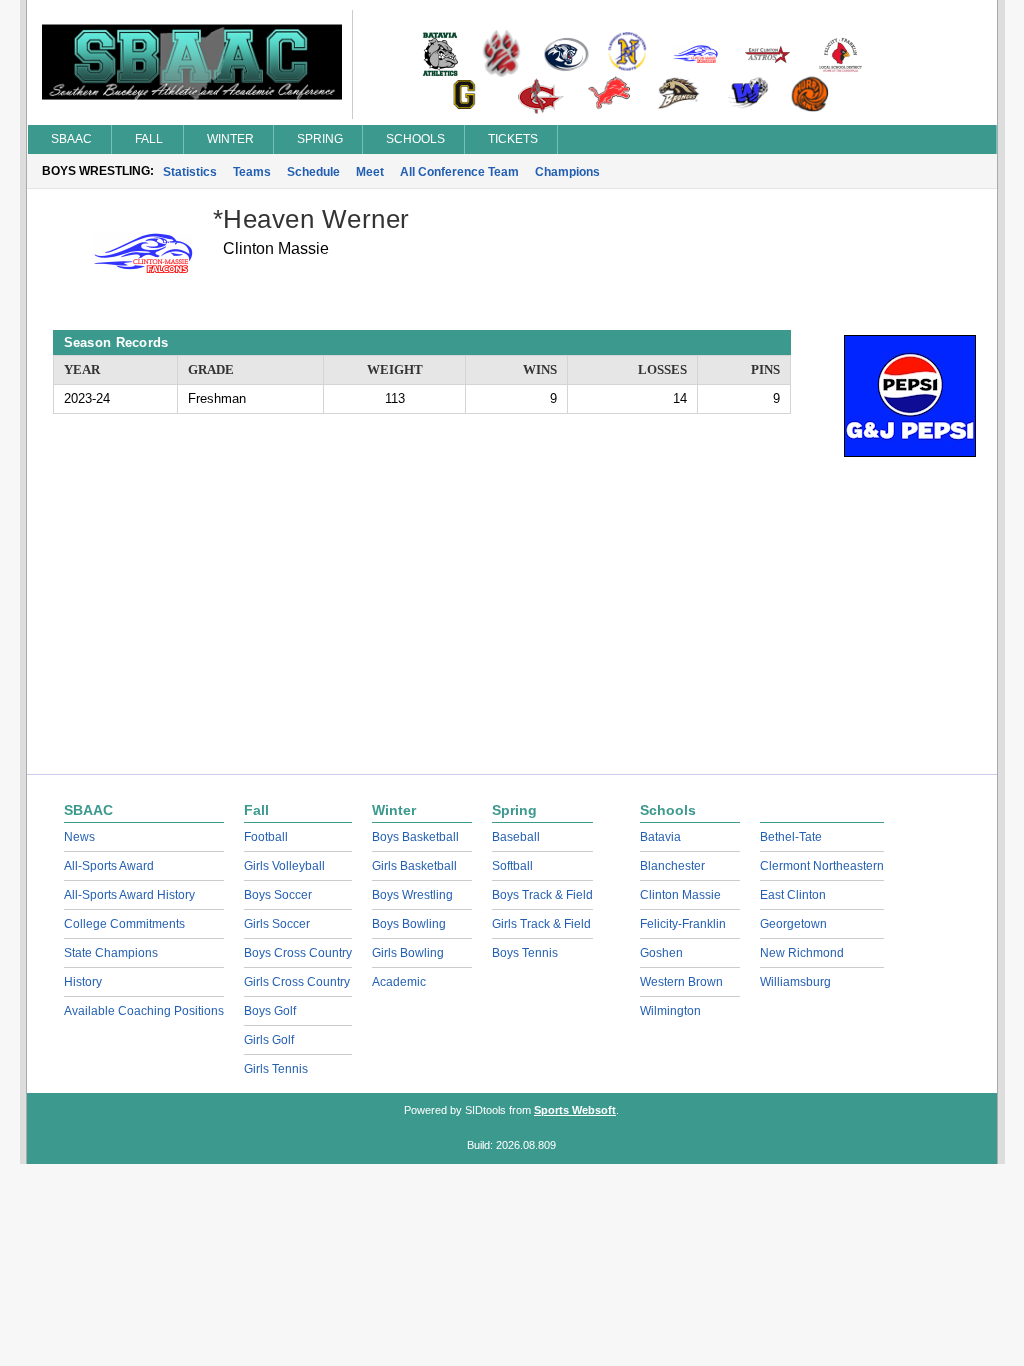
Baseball (516, 837)
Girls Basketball (414, 866)
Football (266, 837)
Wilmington (670, 1011)
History (83, 982)
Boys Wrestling (412, 895)
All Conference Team (459, 172)
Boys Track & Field (542, 895)
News (79, 837)
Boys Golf (270, 1011)
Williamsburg (795, 982)
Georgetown (793, 924)
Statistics (190, 172)
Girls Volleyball (284, 866)
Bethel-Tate (791, 837)
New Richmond (802, 953)
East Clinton (793, 895)
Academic (399, 982)
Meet (370, 172)
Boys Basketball (415, 837)
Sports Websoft (575, 1110)
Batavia (660, 837)
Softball (512, 866)
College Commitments (124, 924)
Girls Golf (269, 1040)
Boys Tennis (525, 953)
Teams (252, 172)
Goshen (661, 953)
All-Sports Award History (129, 895)
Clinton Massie (680, 895)
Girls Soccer (277, 924)
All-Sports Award (109, 866)
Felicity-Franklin (683, 924)
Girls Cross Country (297, 982)
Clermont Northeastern (822, 866)
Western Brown (681, 982)
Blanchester (672, 866)
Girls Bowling (408, 953)
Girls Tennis (276, 1069)
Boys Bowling (409, 924)
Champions (567, 172)
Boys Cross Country (298, 953)
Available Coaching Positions (144, 1011)
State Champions (111, 953)
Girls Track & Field (541, 924)
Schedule (313, 172)
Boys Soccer (278, 895)
